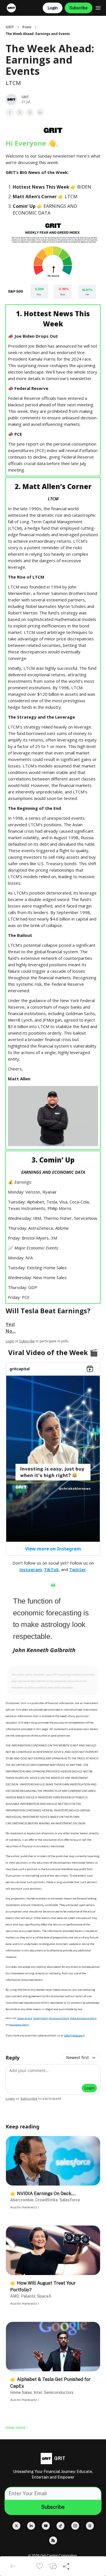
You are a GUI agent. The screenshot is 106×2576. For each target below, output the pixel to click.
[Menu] (98, 7)
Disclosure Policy (59, 2018)
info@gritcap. (73, 2035)
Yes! (10, 1324)
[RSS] (53, 2540)
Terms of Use (24, 2018)
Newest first (77, 2057)
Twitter (78, 1569)
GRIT (10, 27)
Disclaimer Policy (19, 2025)
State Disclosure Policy (83, 2018)
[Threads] (90, 2526)
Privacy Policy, (41, 2018)
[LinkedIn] (31, 2526)
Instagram (31, 1569)
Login (53, 8)
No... (11, 1331)
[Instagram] (75, 2526)
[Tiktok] (60, 2526)
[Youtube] (46, 2526)
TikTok (51, 1569)
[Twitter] (16, 2526)
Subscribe (79, 8)
